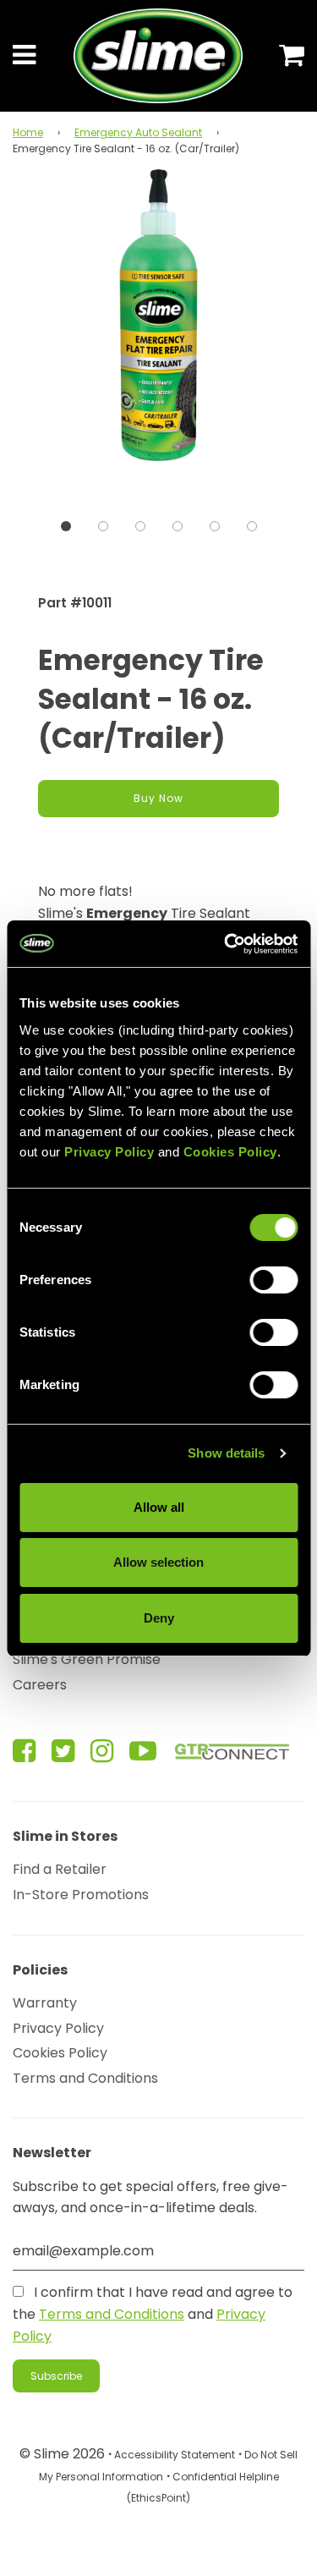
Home (28, 132)
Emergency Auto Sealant (138, 132)
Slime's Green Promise (87, 1659)
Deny (159, 1618)
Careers (40, 1685)
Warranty (45, 2003)
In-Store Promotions (81, 1895)
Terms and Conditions (85, 2078)
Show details (226, 1453)
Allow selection (158, 1562)
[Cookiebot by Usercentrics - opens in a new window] (226, 944)
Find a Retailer (60, 1869)
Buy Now (158, 798)
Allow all (159, 1507)
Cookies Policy (60, 2053)
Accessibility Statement (175, 2455)
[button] (66, 526)
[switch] (273, 1280)
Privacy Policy (58, 2028)
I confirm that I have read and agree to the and (153, 2314)
